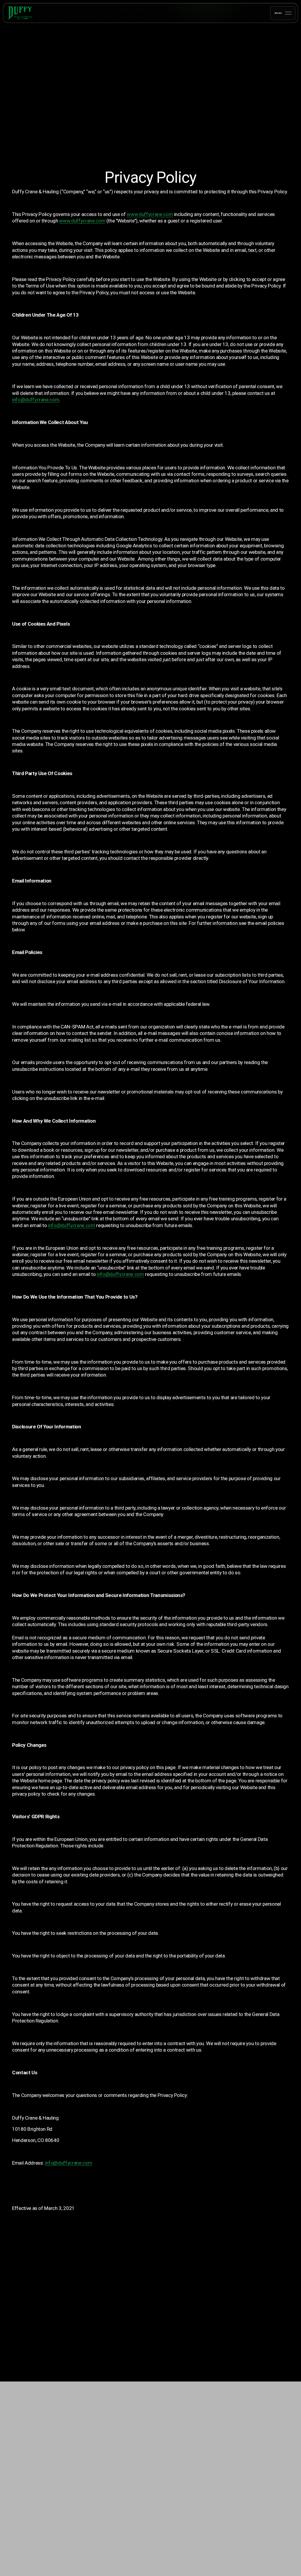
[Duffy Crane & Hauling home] (29, 13)
